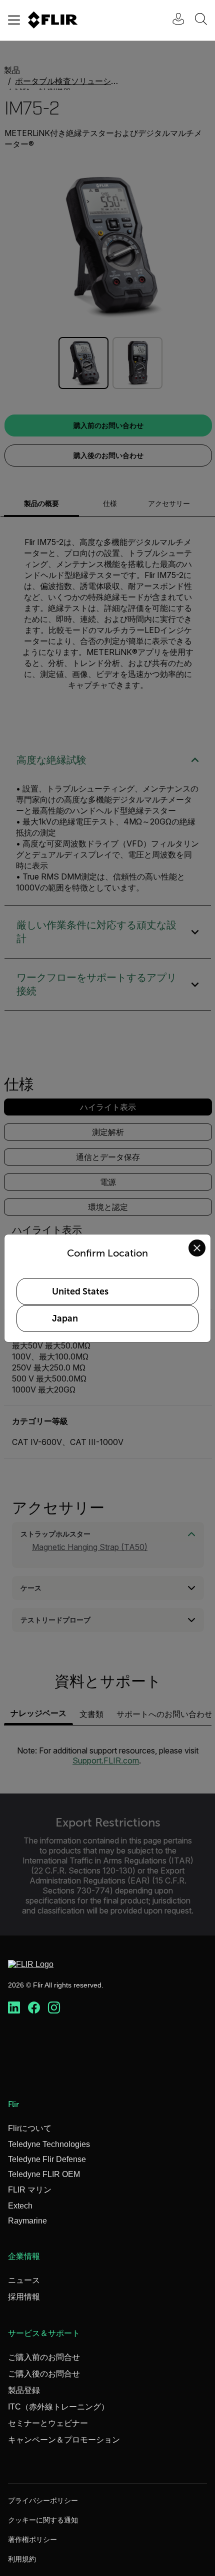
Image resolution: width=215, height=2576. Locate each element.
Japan (65, 1318)
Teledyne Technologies (49, 2144)
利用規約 (22, 2559)
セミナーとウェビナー (48, 2423)
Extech (20, 2206)
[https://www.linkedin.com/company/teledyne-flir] (14, 2008)
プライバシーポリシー (43, 2500)
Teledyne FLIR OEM (44, 2174)
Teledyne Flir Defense (47, 2159)
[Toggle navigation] (14, 20)
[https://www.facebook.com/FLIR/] (34, 2008)
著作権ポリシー (32, 2539)
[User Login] (173, 20)
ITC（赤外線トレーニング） (58, 2407)
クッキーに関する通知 (43, 2520)
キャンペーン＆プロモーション (64, 2440)
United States (80, 1291)
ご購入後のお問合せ (44, 2374)
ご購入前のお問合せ (44, 2357)
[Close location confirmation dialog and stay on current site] (197, 1248)
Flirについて (30, 2128)
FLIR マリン (30, 2190)
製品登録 (24, 2390)
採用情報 (24, 2297)
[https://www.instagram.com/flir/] (54, 2008)
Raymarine (27, 2221)
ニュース (24, 2280)
